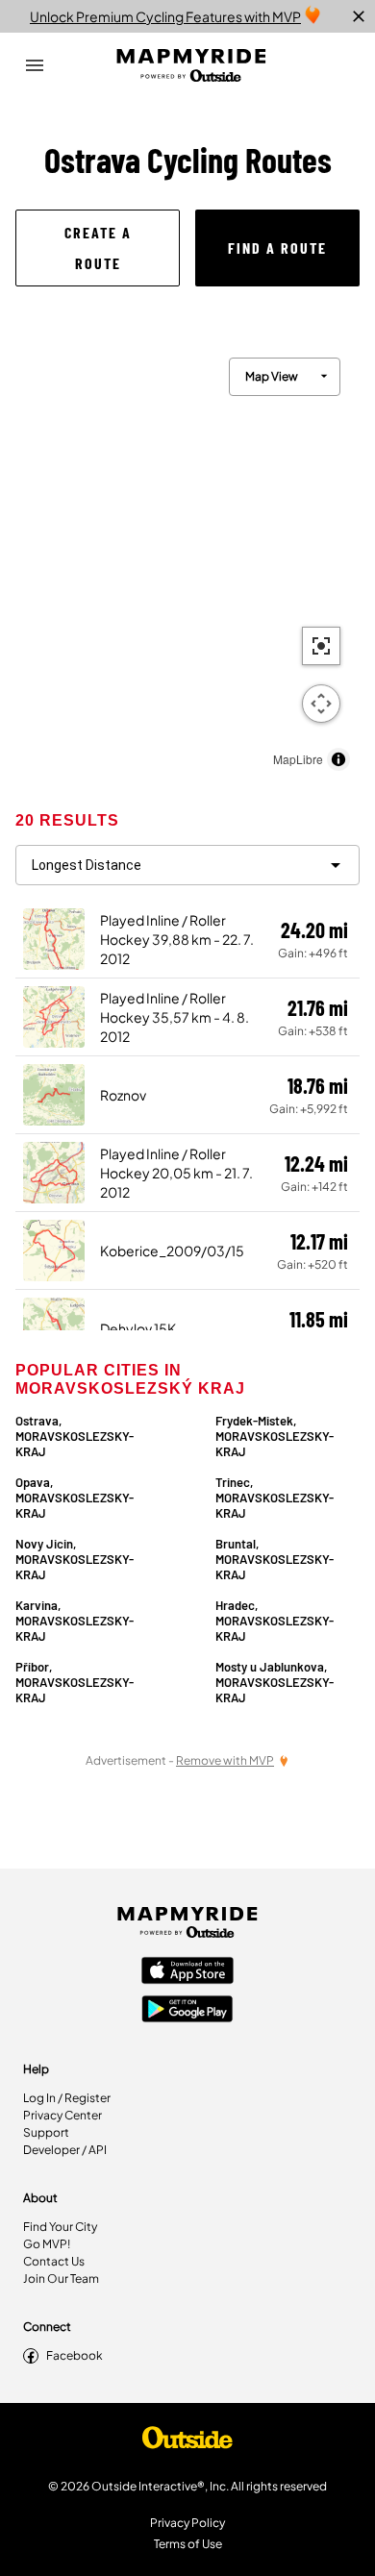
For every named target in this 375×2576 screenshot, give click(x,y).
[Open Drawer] (35, 65)
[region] (187, 559)
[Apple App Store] (187, 1972)
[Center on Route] (321, 646)
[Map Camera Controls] (321, 704)
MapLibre (298, 759)
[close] (359, 16)
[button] (98, 248)
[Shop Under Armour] (187, 2442)
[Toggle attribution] (338, 759)
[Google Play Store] (187, 2011)
